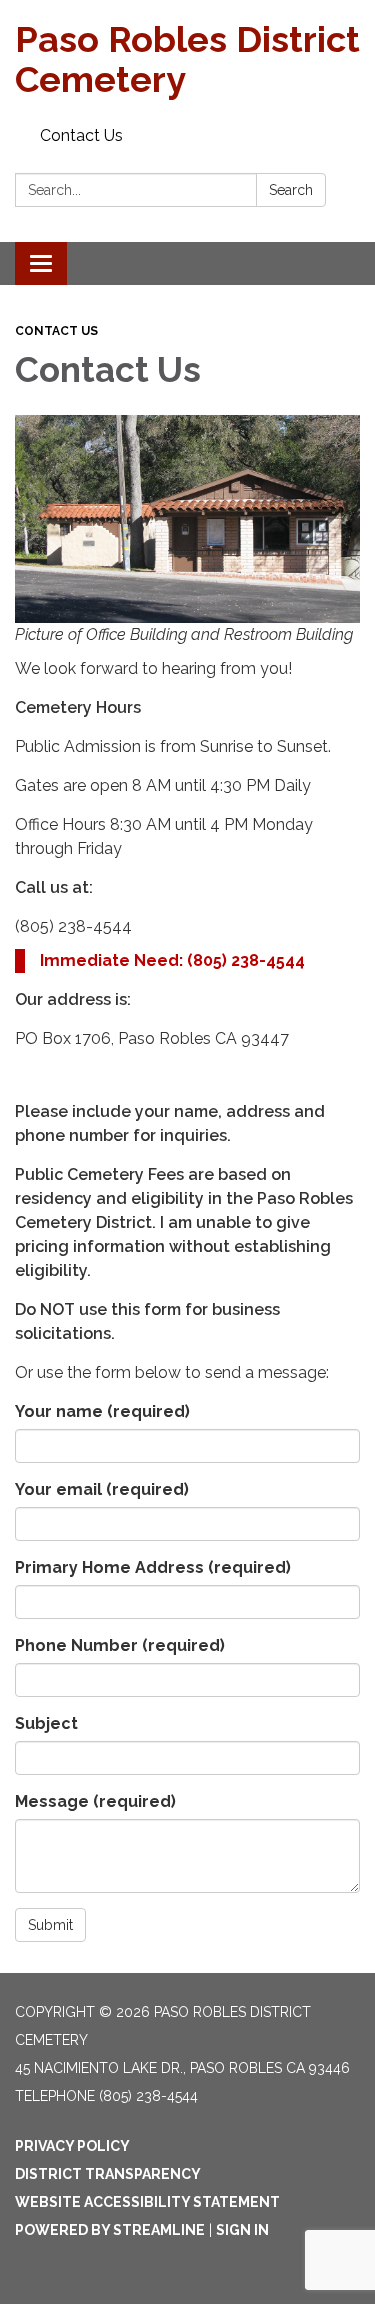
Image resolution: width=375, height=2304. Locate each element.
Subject (46, 1723)
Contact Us (81, 135)
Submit (50, 1925)
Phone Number (120, 1645)
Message (95, 1801)
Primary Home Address (153, 1567)
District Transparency (108, 2174)
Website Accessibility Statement (147, 2202)
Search (291, 190)
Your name (102, 1411)
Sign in (242, 2230)
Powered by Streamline (110, 2230)
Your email (102, 1489)
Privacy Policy (72, 2146)
